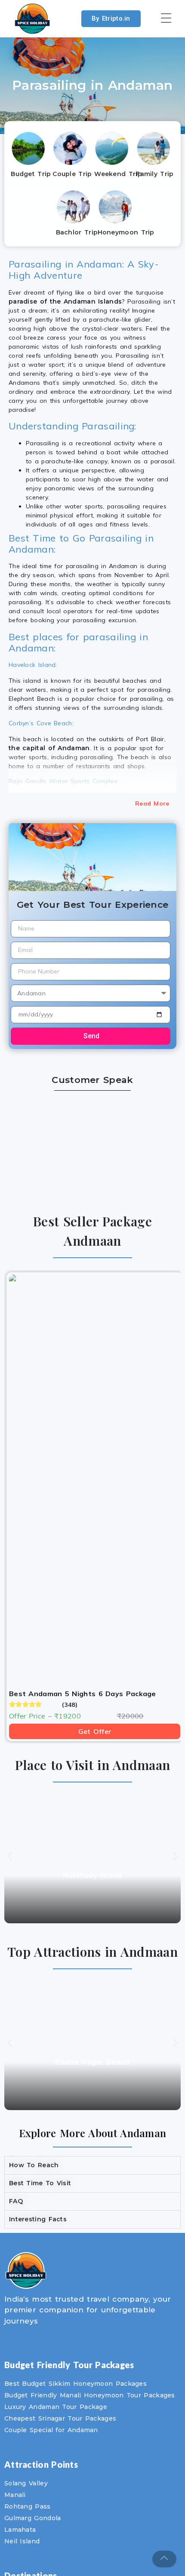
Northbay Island (92, 1875)
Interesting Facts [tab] (38, 2219)
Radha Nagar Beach (92, 2062)
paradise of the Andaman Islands (65, 301)
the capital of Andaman (49, 748)
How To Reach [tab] (34, 2165)
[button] (10, 1856)
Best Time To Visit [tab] (40, 2183)
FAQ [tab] (16, 2201)
